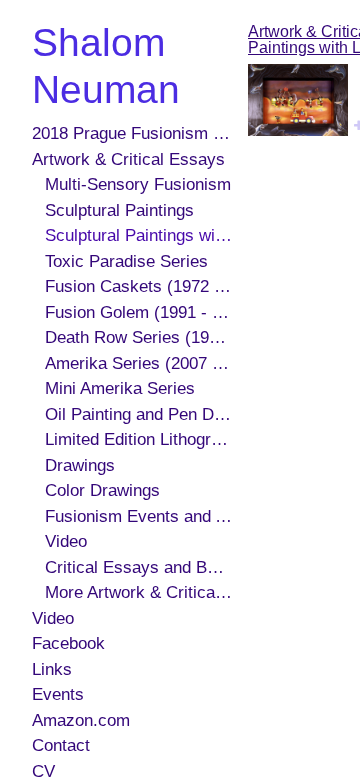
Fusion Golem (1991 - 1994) (138, 312)
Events (58, 694)
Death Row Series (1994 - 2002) (138, 337)
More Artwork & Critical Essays (138, 592)
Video (66, 541)
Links (52, 669)
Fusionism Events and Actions (138, 516)
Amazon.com (81, 720)
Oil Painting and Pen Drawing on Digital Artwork (138, 414)
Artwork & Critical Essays (128, 159)
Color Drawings (102, 490)
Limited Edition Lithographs (138, 439)
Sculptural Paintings (119, 210)
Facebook (68, 643)
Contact (61, 745)
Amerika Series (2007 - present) (138, 363)
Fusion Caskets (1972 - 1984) (138, 286)
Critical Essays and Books (138, 567)
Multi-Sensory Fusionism (138, 184)
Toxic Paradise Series (126, 261)
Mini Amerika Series (120, 388)
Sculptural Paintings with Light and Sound (138, 235)
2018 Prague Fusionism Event (132, 133)
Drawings (80, 465)
